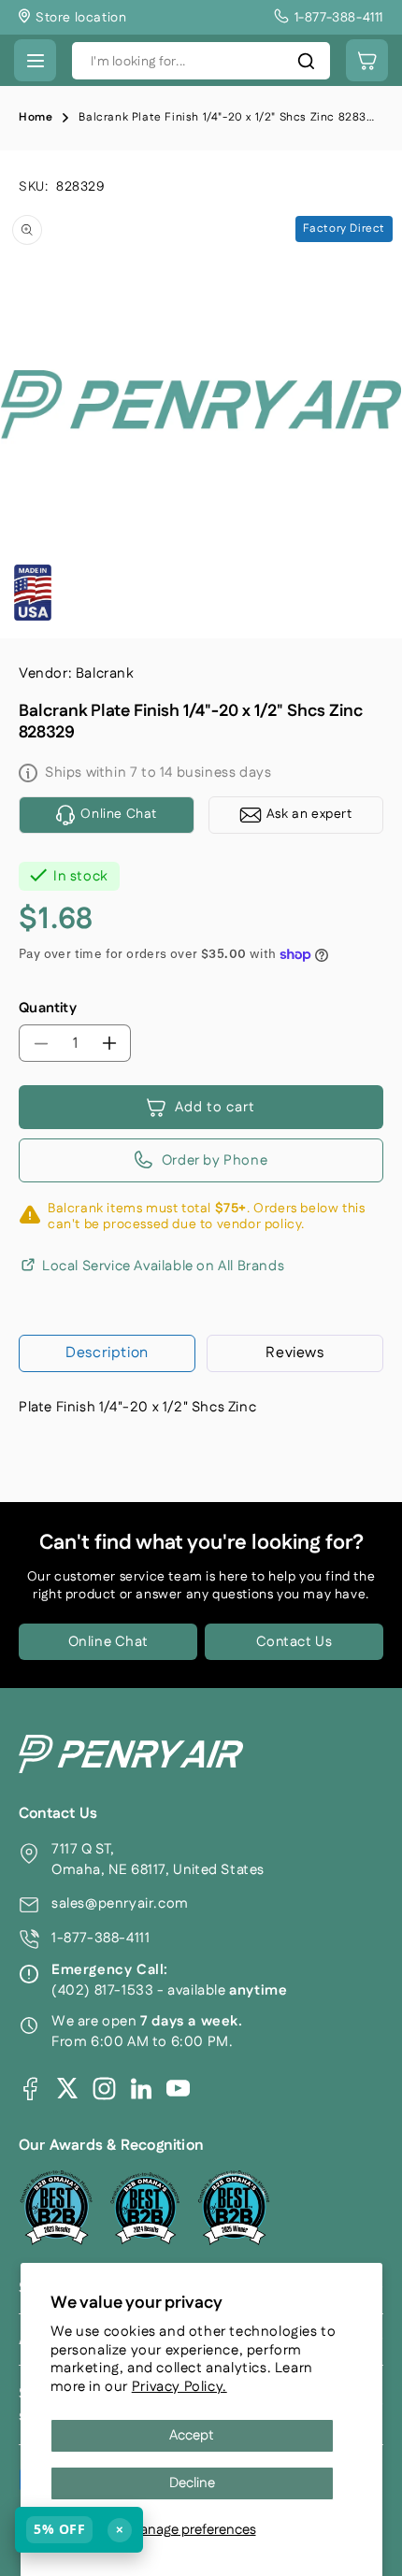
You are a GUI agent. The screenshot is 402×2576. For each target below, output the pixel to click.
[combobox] (201, 61)
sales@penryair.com (120, 1903)
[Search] (306, 61)
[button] (35, 60)
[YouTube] (178, 2089)
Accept (192, 2435)
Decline (192, 2483)
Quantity (48, 1008)
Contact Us (294, 1642)
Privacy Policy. (179, 2387)
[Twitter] (67, 2088)
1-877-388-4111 (100, 1938)
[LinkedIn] (141, 2088)
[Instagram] (104, 2089)
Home (36, 117)
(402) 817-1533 (102, 1990)
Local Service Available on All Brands (163, 1266)
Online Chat (108, 1642)
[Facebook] (30, 2089)
